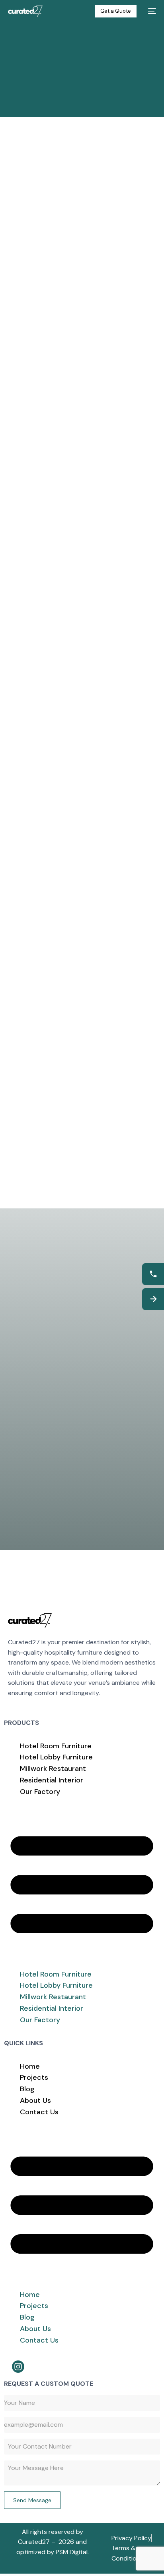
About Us (35, 2100)
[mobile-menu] (150, 11)
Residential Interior (52, 1780)
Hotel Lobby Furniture (56, 1757)
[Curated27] (30, 1620)
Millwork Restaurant (53, 1769)
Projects (34, 2077)
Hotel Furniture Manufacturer (61, 451)
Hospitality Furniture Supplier (61, 444)
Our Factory (40, 1792)
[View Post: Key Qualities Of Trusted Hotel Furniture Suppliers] (82, 388)
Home (30, 2066)
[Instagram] (18, 2367)
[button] (82, 1883)
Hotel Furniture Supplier (53, 458)
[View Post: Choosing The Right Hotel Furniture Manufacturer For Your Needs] (82, 1016)
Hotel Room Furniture (56, 1746)
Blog (27, 2089)
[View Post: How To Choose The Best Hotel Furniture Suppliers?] (82, 598)
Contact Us (39, 2112)
